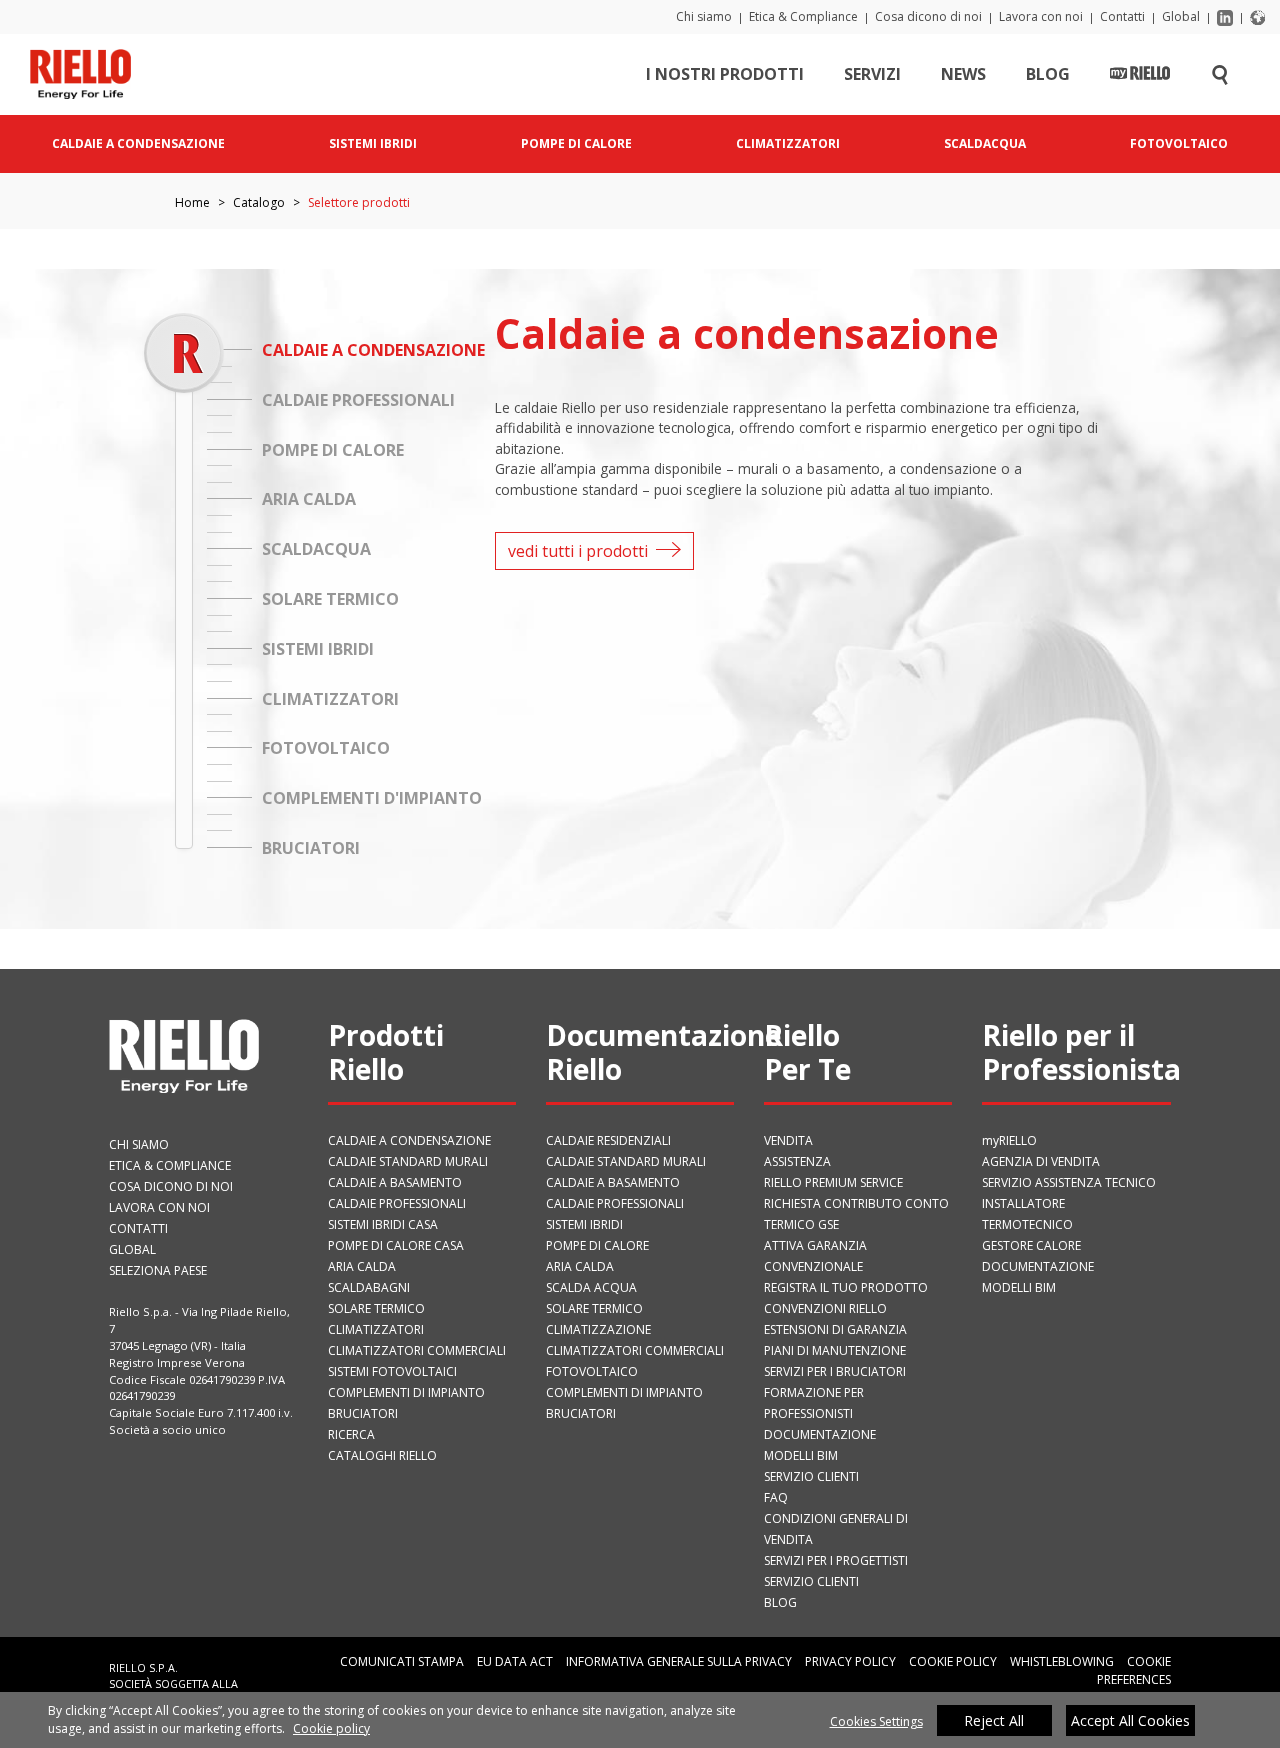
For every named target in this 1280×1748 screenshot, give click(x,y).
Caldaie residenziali (608, 1140)
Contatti (1122, 16)
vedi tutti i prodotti (578, 551)
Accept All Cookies (1130, 1720)
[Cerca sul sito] (1220, 74)
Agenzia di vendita (1041, 1161)
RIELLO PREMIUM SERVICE (833, 1182)
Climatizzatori (376, 1329)
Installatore (1023, 1203)
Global (1181, 16)
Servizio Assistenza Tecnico (1069, 1182)
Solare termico (376, 1308)
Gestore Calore (1031, 1245)
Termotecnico (1027, 1224)
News (963, 74)
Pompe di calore (597, 1245)
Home (192, 202)
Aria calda (362, 1266)
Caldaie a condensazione (409, 1140)
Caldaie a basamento (395, 1182)
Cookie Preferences (1134, 1670)
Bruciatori (363, 1413)
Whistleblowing (1062, 1661)
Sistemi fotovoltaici (392, 1371)
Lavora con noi (1041, 16)
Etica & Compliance (803, 16)
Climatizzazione (598, 1329)
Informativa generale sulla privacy (679, 1661)
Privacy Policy (850, 1661)
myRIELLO (1009, 1140)
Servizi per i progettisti (836, 1560)
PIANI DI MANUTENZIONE (835, 1350)
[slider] (183, 352)
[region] (640, 1720)
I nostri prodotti (725, 74)
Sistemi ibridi (584, 1224)
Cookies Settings (876, 1721)
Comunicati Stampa (402, 1661)
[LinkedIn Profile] (1225, 16)
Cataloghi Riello (382, 1455)
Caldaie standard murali (408, 1161)
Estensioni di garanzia (835, 1329)
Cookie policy (331, 1728)
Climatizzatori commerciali (417, 1350)
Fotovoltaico (592, 1371)
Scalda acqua (591, 1287)
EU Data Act (515, 1661)
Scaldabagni (369, 1287)
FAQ (776, 1497)
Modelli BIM (801, 1455)
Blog (1048, 74)
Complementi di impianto (406, 1392)
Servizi (872, 74)
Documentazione (820, 1434)
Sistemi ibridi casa (383, 1224)
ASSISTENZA (797, 1161)
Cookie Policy (953, 1661)
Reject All (994, 1720)
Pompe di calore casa (396, 1245)
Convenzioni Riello (825, 1308)
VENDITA (788, 1140)
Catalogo (259, 202)
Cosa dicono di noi (928, 16)
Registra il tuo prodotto (846, 1287)
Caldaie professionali (397, 1203)
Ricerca (351, 1434)
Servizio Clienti (811, 1476)
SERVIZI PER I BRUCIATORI (835, 1371)
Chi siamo (704, 16)
